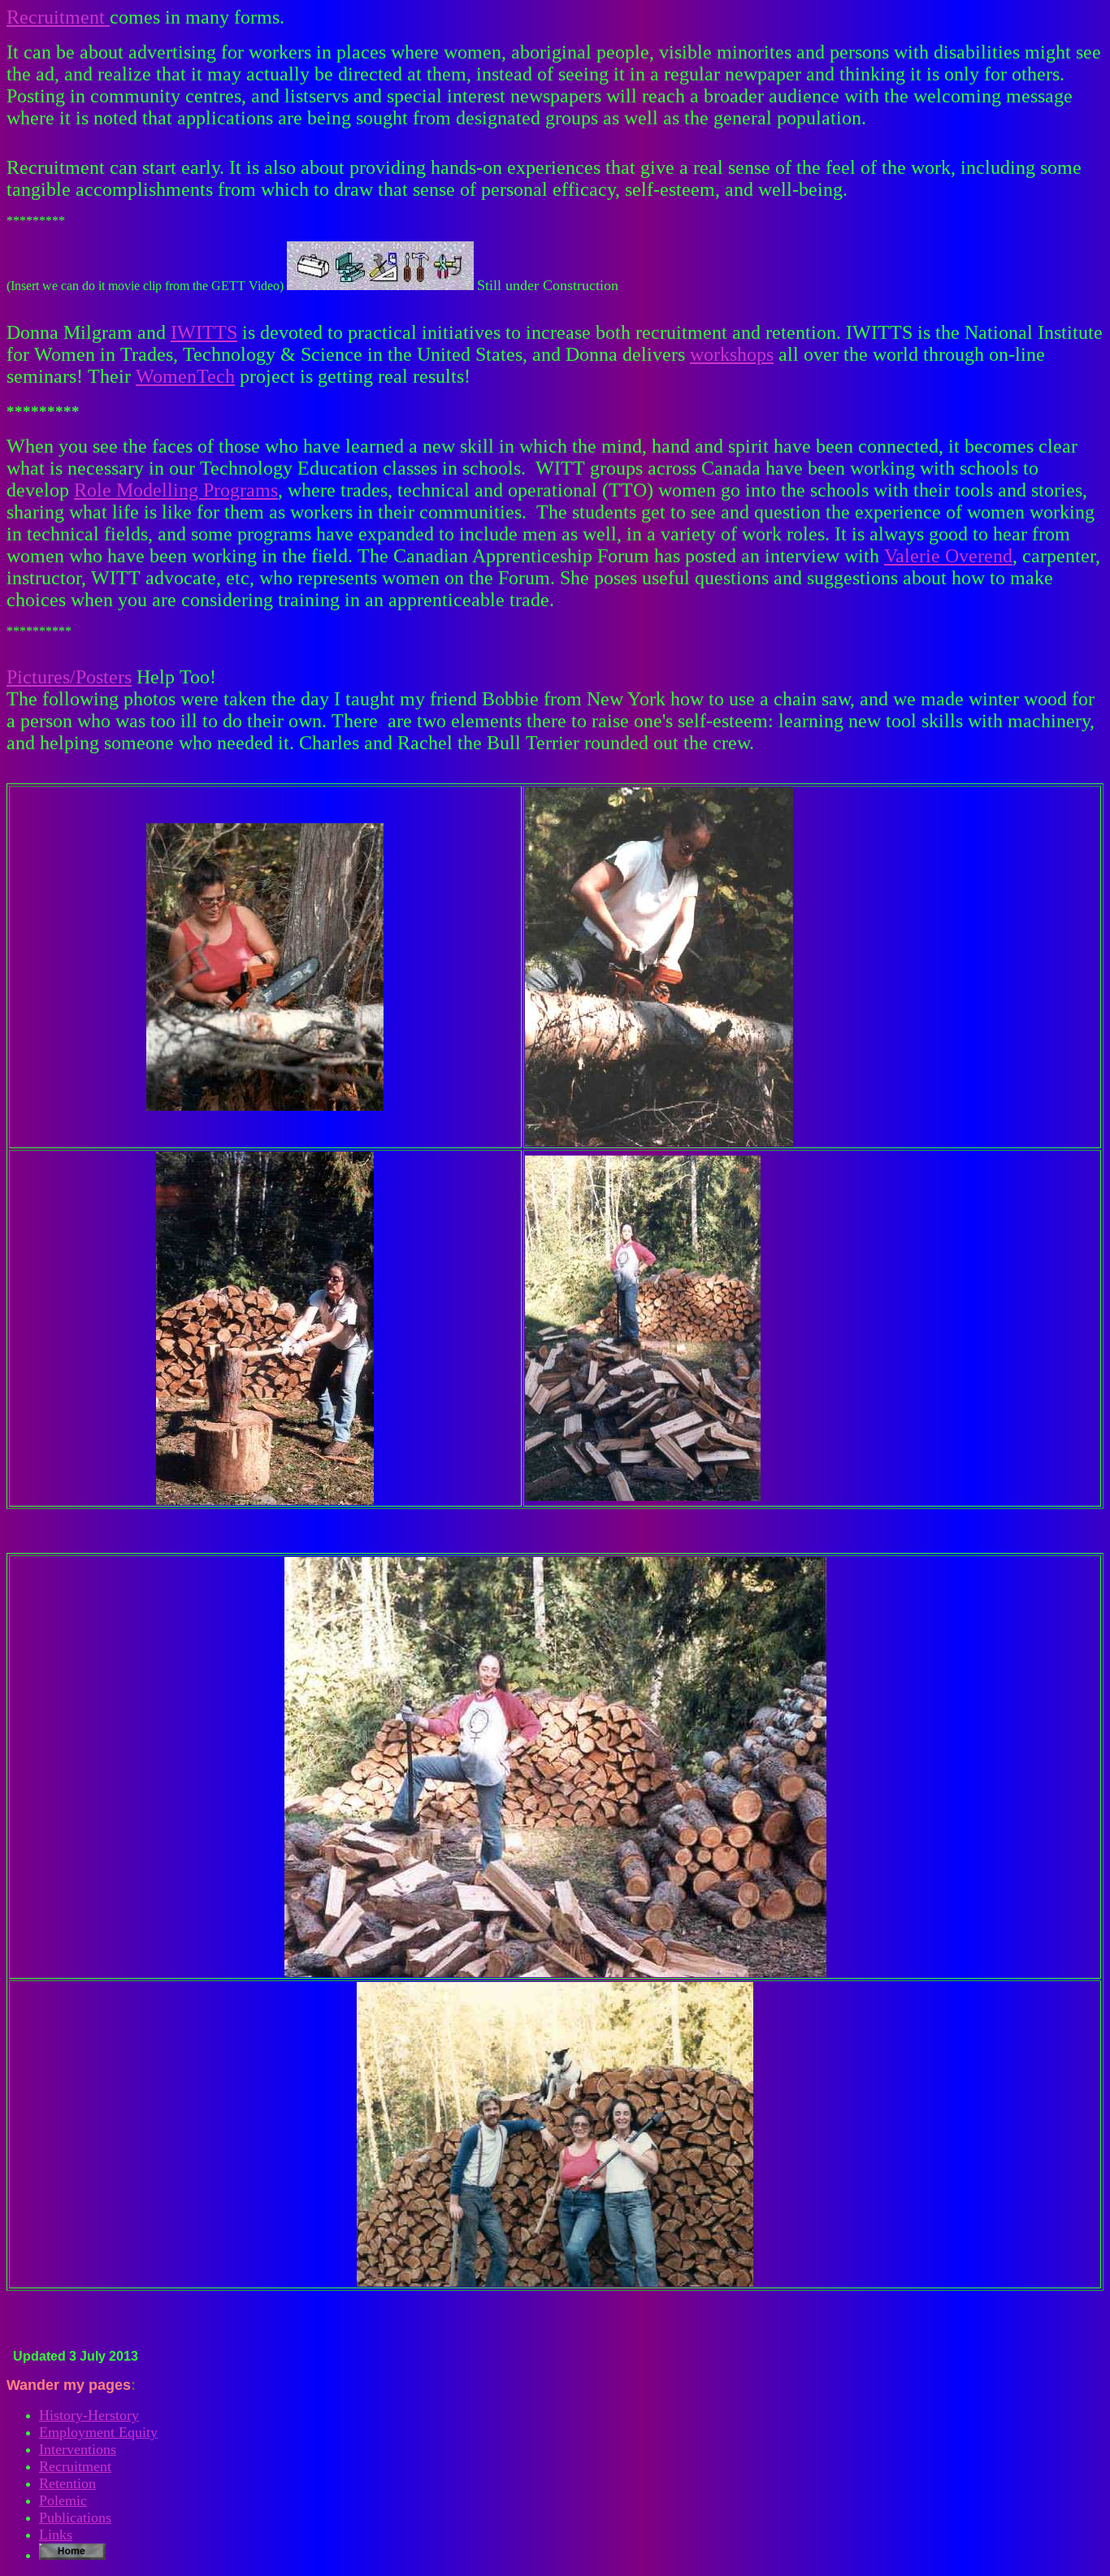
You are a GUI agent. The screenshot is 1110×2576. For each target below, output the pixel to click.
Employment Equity (98, 2432)
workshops (732, 354)
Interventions (78, 2449)
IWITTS (204, 332)
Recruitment (58, 17)
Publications (75, 2517)
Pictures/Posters (69, 677)
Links (56, 2535)
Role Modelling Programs (176, 490)
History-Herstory (89, 2415)
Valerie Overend (948, 556)
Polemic (63, 2500)
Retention (67, 2483)
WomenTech (185, 376)
